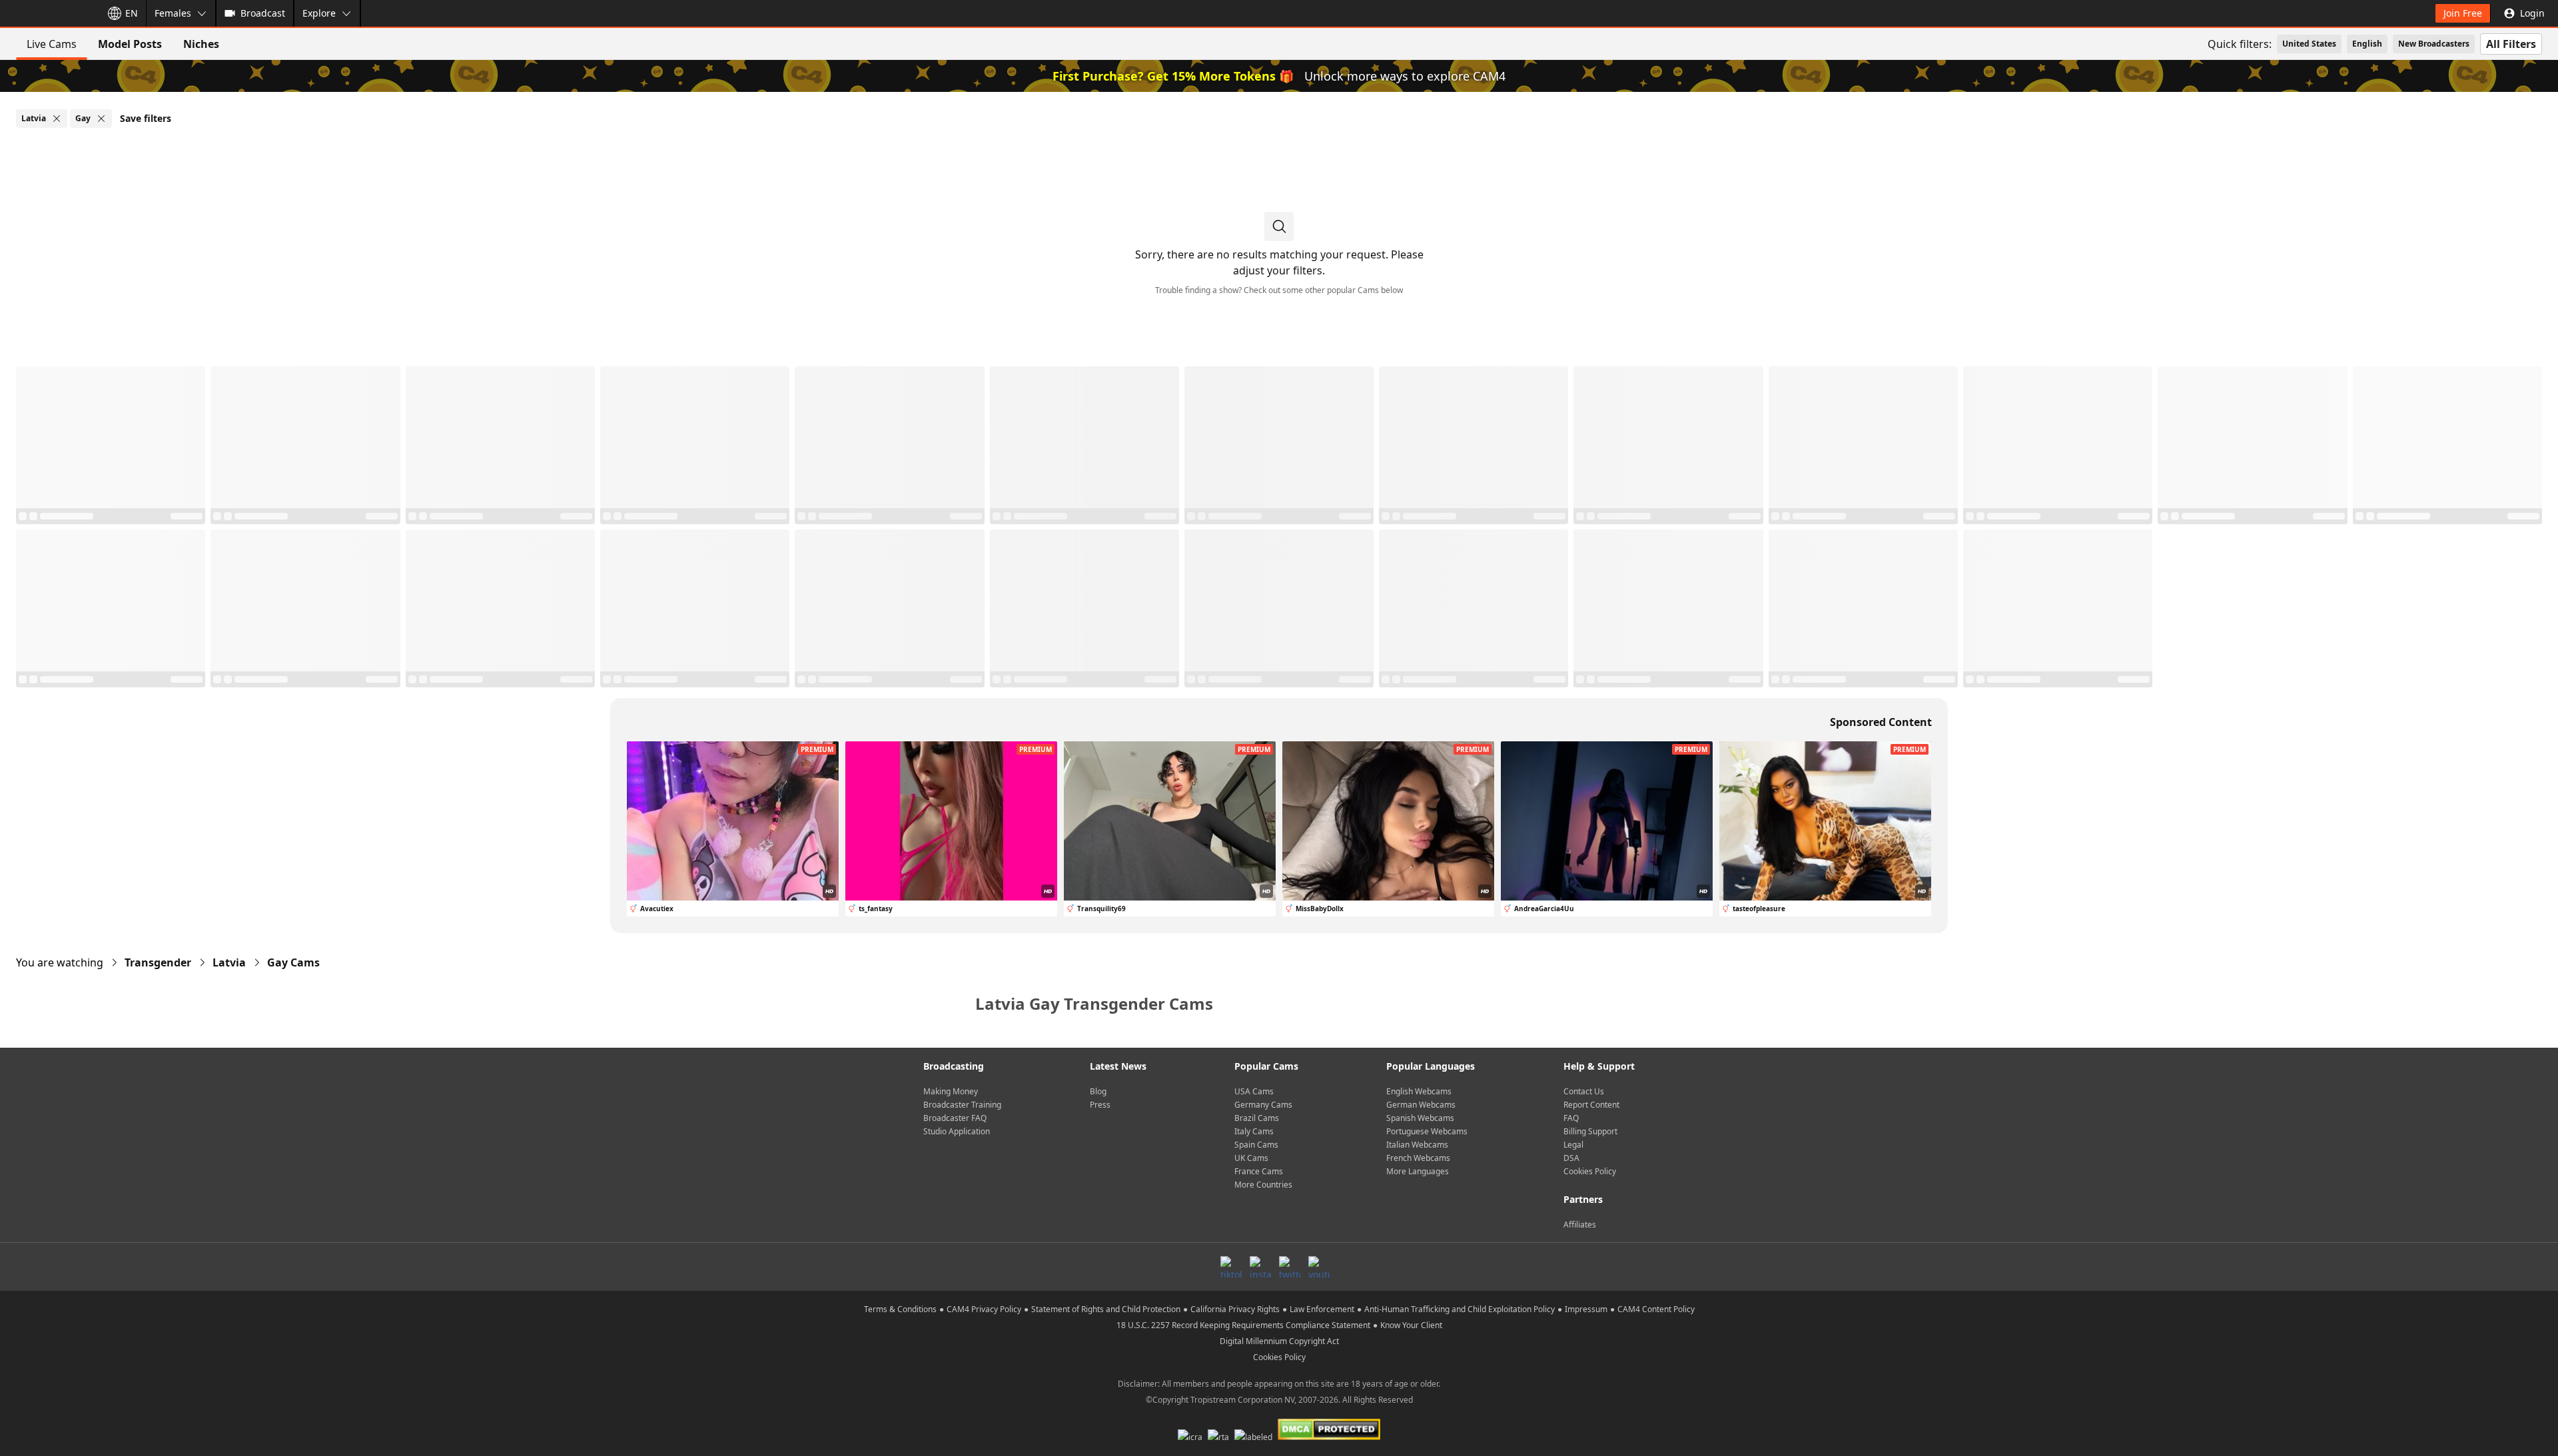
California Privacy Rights (1235, 1309)
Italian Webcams (1417, 1145)
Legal (1573, 1145)
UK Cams (1251, 1158)
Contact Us (1584, 1091)
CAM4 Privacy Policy (984, 1309)
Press (1100, 1105)
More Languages (1418, 1171)
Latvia (229, 962)
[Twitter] (1290, 1267)
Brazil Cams (1257, 1118)
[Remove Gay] (101, 119)
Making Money (951, 1091)
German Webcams (1421, 1105)
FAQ (1571, 1118)
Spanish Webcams (1420, 1118)
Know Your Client (1411, 1325)
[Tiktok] (1231, 1267)
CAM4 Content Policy (1656, 1309)
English (2367, 44)
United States (2309, 44)
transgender (158, 962)
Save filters (146, 118)
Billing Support (1590, 1131)
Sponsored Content (1881, 722)
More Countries (1263, 1185)
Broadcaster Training (962, 1105)
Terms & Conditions (900, 1309)
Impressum (1586, 1309)
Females (173, 13)
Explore (319, 13)
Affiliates (1580, 1225)
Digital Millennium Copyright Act (1279, 1341)
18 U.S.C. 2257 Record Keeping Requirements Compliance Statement (1243, 1325)
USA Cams (1254, 1091)
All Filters (2511, 44)
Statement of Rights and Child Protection (1106, 1309)
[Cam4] (48, 13)
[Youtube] (1319, 1267)
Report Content (1591, 1105)
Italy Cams (1254, 1131)
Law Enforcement (1322, 1309)
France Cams (1259, 1171)
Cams (293, 962)
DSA (1571, 1158)
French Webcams (1418, 1158)
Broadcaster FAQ (955, 1118)
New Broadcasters (2434, 44)
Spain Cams (1256, 1145)
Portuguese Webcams (1427, 1131)
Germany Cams (1263, 1105)
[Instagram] (1260, 1267)
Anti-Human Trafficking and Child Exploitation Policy (1460, 1309)
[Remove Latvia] (57, 119)
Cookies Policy (1590, 1171)
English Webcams (1419, 1091)
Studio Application (957, 1131)
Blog (1098, 1091)
